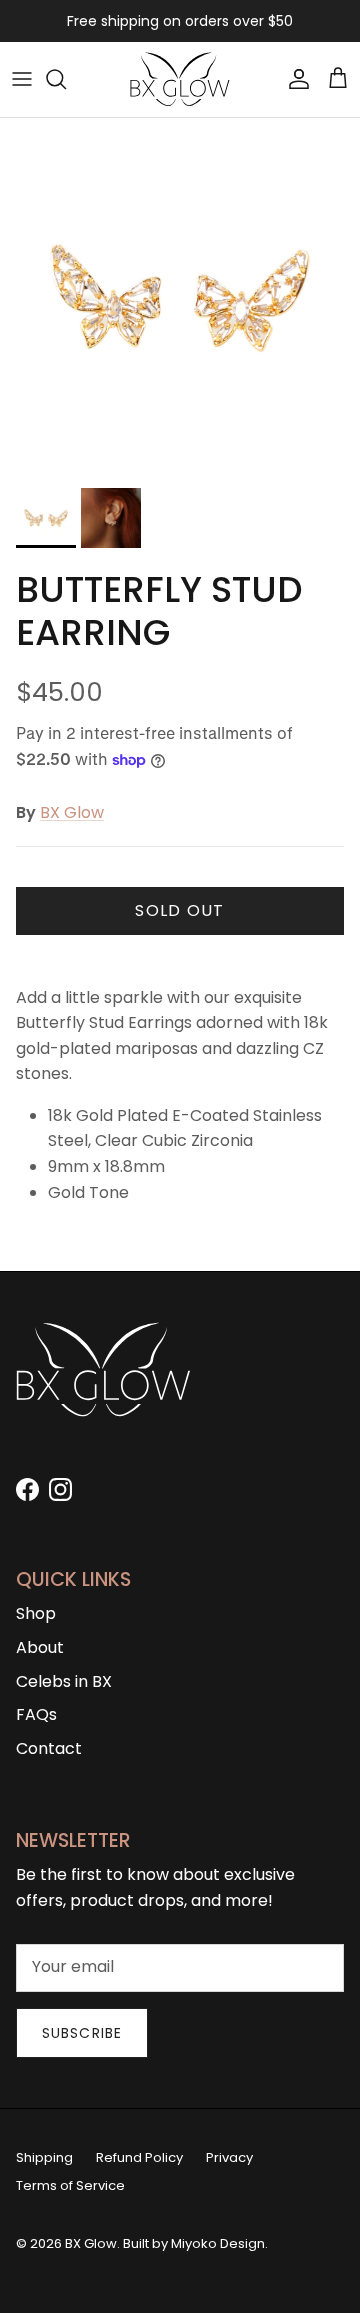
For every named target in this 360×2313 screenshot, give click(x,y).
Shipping (44, 2157)
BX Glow (72, 812)
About (40, 1647)
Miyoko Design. (219, 2243)
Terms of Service (70, 2185)
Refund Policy (139, 2157)
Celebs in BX (64, 1681)
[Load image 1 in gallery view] (180, 298)
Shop (36, 1613)
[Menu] (22, 79)
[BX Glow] (180, 79)
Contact (49, 1748)
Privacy (229, 2157)
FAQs (36, 1714)
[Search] (66, 79)
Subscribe (82, 2033)
